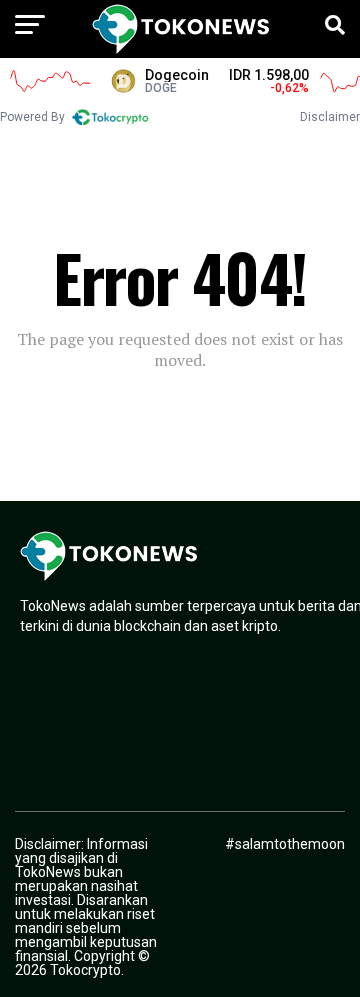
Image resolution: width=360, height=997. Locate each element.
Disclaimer (330, 117)
